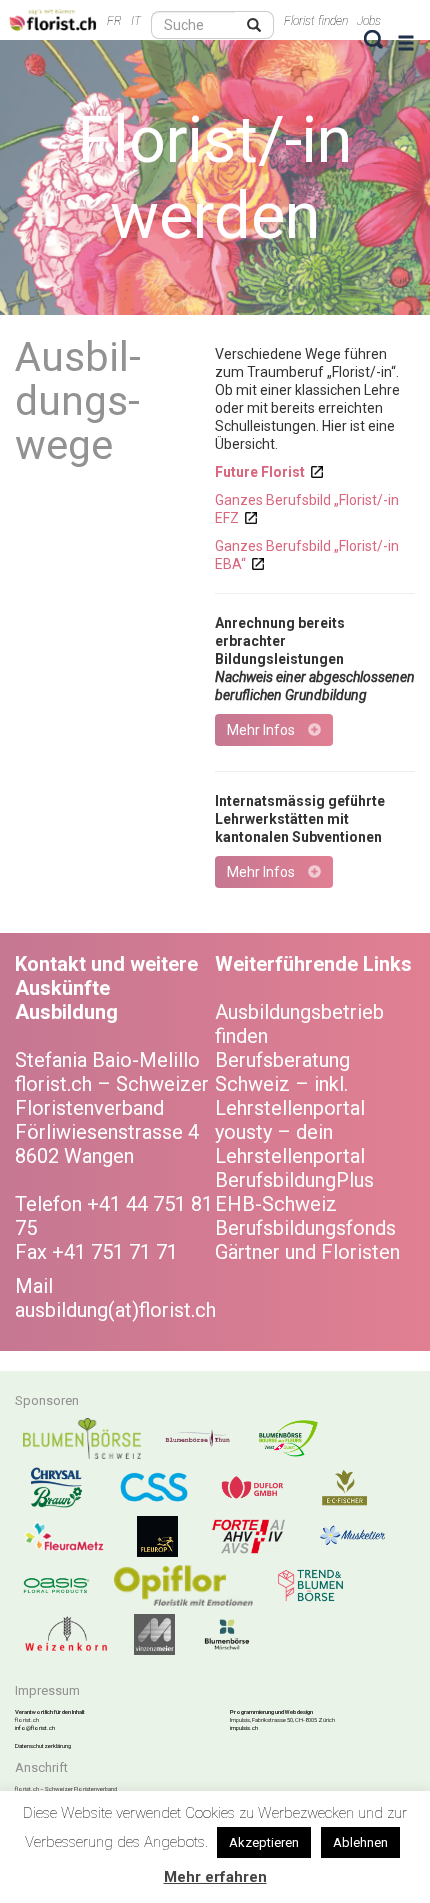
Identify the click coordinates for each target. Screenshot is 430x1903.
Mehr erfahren (215, 1877)
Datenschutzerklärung (43, 1745)
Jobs (369, 21)
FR (114, 21)
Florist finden (316, 21)
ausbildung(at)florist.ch (115, 1310)
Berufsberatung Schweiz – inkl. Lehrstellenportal (290, 1084)
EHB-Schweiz (276, 1204)
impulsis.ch (244, 1727)
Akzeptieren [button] (264, 1842)
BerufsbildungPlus (294, 1180)
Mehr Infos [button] (262, 730)
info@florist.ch (35, 1727)
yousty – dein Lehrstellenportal (290, 1144)
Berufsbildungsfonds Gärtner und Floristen (307, 1240)
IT (136, 21)
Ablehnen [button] (360, 1842)
